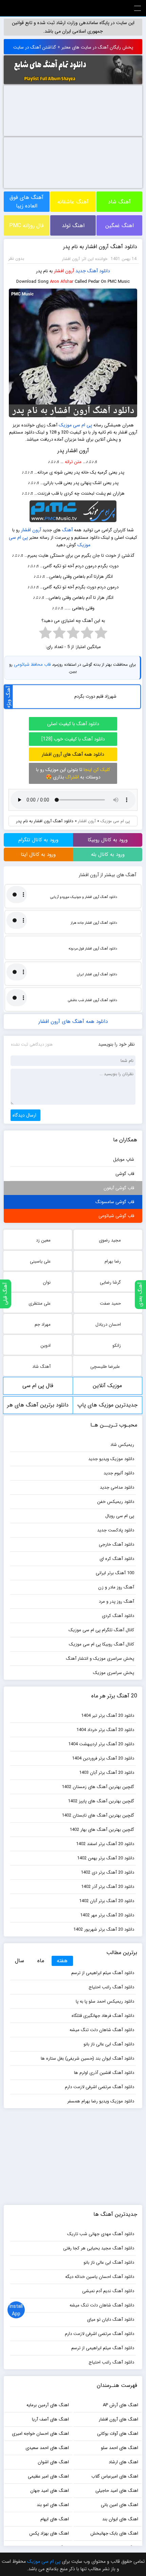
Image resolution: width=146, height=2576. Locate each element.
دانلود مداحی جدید (117, 1487)
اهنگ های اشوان (53, 2462)
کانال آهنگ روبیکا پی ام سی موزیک (102, 1644)
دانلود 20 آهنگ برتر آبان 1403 (107, 1773)
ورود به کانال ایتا (38, 854)
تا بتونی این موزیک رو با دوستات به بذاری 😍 (73, 773)
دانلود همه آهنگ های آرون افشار (73, 754)
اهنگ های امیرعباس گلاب (115, 2476)
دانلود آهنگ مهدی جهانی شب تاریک (101, 2234)
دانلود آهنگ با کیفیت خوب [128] (73, 739)
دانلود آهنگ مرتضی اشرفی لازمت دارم (99, 2087)
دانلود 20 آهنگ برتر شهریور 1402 (104, 1929)
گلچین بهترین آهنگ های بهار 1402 (102, 1830)
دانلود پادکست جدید (116, 1530)
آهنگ (67, 530)
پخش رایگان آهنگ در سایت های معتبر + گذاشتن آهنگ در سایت (73, 47)
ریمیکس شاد (122, 1445)
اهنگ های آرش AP (121, 2405)
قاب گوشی (125, 1174)
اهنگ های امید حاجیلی (117, 2491)
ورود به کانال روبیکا (108, 840)
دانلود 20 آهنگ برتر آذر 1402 (108, 1887)
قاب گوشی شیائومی (116, 1216)
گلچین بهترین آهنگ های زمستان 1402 (98, 1787)
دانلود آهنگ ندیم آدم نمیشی (108, 2291)
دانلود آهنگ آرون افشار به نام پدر (100, 247)
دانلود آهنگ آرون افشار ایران (97, 974)
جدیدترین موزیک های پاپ (107, 1405)
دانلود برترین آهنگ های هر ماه (38, 1407)
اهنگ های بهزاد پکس (49, 2533)
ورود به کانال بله (108, 854)
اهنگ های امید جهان (50, 2491)
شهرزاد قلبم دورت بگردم (95, 696)
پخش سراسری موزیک (114, 1673)
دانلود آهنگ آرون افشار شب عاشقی (93, 1000)
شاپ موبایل (124, 1160)
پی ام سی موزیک (75, 425)
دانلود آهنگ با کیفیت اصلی (73, 724)
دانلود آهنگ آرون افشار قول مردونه (93, 949)
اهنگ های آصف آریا (50, 2419)
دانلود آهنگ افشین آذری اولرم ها (104, 2073)
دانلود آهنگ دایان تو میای (111, 2320)
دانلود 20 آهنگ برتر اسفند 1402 (105, 1844)
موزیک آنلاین (107, 1386)
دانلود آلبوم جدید (119, 1473)
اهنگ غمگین (120, 226)
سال (20, 1961)
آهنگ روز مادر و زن (116, 1587)
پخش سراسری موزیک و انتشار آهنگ (100, 1659)
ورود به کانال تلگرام (38, 840)
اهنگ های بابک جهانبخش (114, 2533)
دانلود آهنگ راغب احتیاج (111, 1987)
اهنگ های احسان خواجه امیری (40, 2434)
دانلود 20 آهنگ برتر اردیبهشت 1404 (101, 1744)
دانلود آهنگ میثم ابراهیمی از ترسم (103, 1973)
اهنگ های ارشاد (123, 2462)
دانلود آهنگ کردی (118, 1616)
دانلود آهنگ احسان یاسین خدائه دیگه (100, 2277)
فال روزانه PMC (26, 226)
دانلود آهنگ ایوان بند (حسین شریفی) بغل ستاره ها (87, 2058)
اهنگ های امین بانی (120, 2505)
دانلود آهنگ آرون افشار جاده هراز (94, 923)
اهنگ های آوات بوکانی (118, 2434)
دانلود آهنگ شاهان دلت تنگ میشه (102, 2030)
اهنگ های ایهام (55, 2519)
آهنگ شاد (119, 202)
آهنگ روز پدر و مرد (116, 1602)
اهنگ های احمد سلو (120, 2448)
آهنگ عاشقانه (73, 202)
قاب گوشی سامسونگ (115, 1202)
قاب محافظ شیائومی (32, 665)
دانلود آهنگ (99, 271)
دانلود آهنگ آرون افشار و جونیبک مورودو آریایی (84, 897)
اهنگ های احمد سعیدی (47, 2448)
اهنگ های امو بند (53, 2505)
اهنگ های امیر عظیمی (48, 2476)
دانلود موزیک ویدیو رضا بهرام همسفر (101, 2101)
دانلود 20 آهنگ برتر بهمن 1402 (106, 1858)
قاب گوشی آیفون (119, 1188)
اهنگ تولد (73, 226)
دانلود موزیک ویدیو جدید (111, 1459)
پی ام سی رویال (120, 1516)
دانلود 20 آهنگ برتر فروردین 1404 (103, 1758)
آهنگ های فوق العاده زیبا (26, 202)
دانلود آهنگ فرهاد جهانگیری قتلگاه (103, 2016)
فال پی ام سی (38, 1386)
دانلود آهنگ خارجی (116, 1544)
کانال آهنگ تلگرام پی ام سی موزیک (101, 1630)
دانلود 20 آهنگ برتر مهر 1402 (107, 1915)
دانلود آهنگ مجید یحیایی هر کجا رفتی (99, 2248)
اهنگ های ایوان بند (120, 2519)
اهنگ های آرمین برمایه (48, 2405)
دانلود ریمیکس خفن (116, 1502)
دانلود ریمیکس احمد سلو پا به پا (105, 2001)
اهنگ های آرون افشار (118, 2419)
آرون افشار (64, 271)
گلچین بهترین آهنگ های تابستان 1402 (98, 1815)
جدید (81, 271)
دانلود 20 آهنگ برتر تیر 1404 (108, 1716)
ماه (41, 1961)
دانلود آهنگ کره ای (117, 1559)
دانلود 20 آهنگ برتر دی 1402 (107, 1872)
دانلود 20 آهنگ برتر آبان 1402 (107, 1901)
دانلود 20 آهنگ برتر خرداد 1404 (105, 1730)
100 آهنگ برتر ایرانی (115, 1573)
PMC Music (73, 8)
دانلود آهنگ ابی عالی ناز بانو (109, 2044)
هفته (62, 1961)
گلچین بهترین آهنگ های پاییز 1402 (101, 1801)
